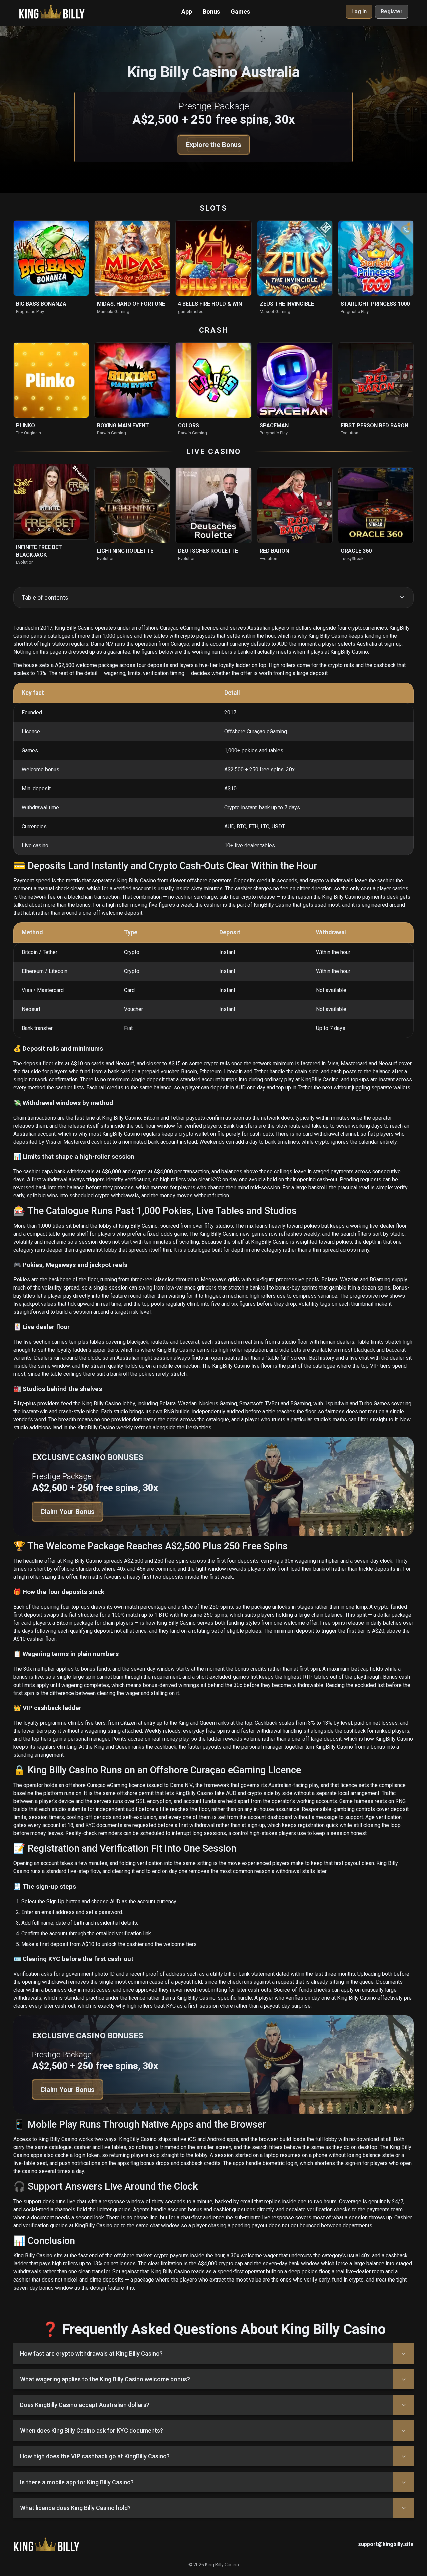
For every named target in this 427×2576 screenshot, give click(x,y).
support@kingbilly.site (386, 2544)
